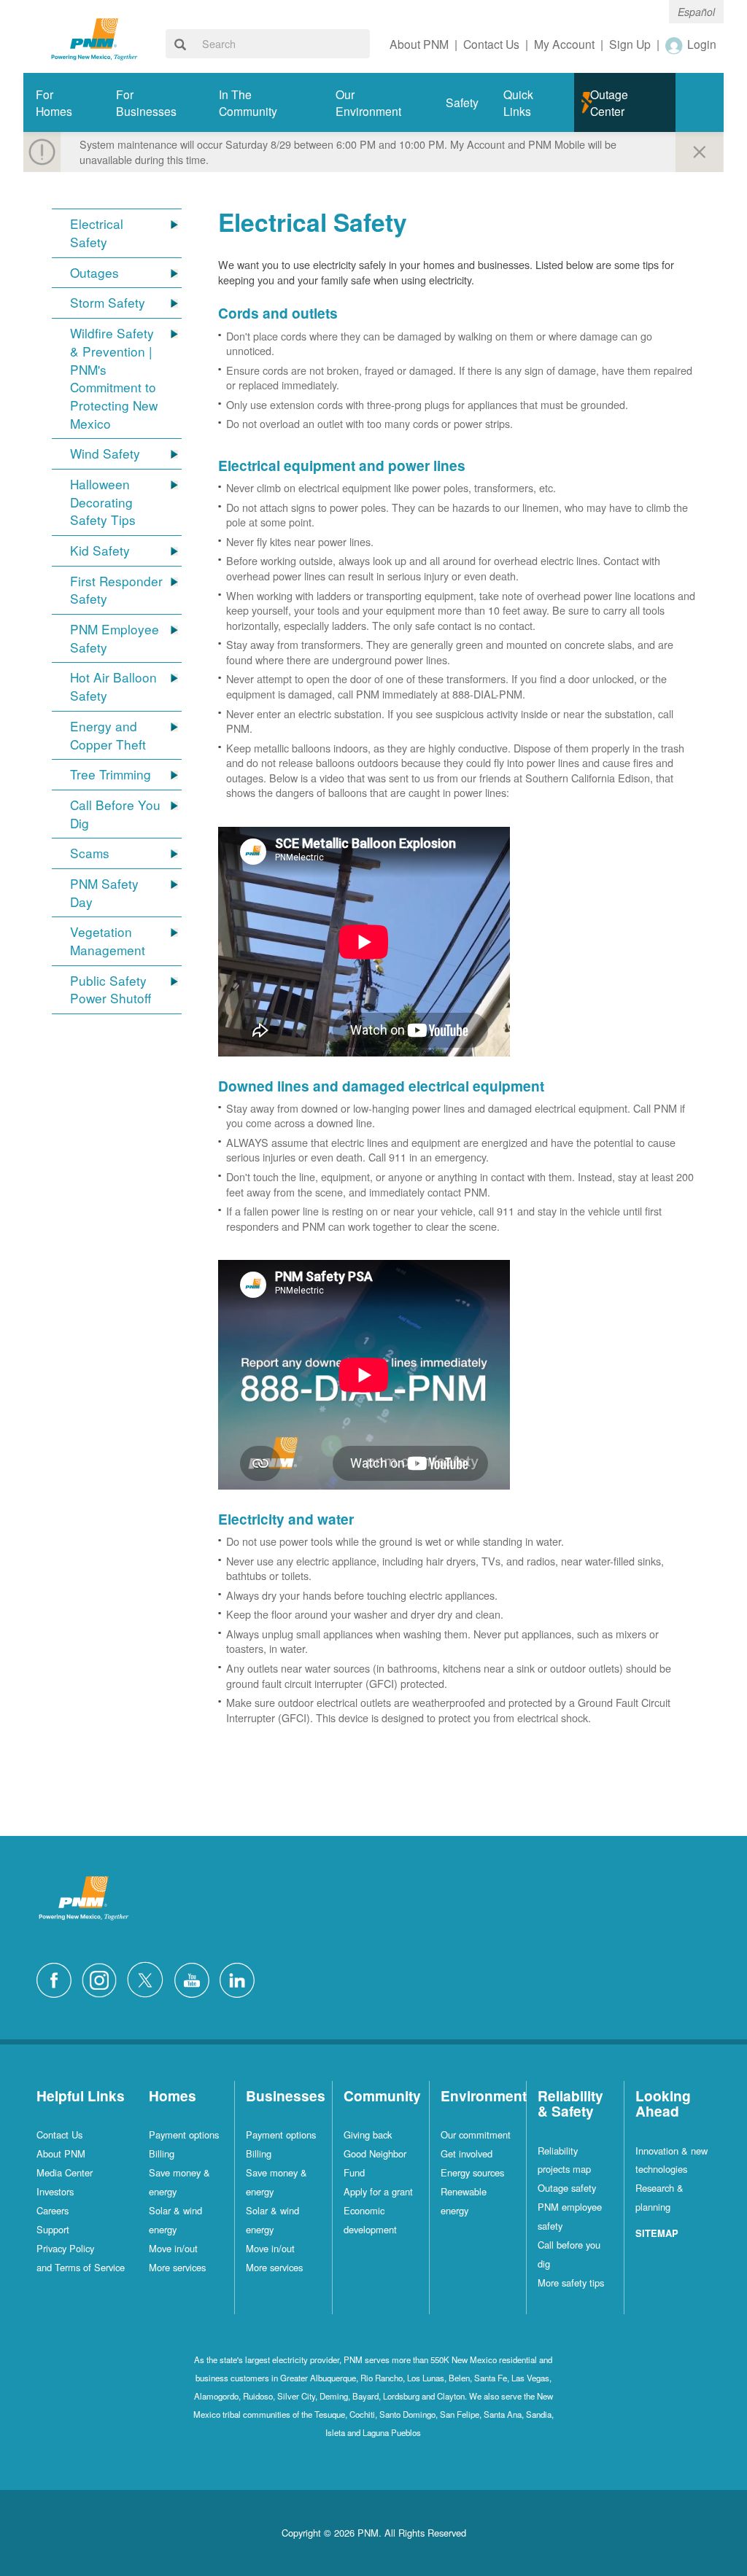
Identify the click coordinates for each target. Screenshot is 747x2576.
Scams (90, 853)
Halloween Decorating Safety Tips (103, 502)
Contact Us (59, 2135)
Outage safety (567, 2188)
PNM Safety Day (104, 893)
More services (177, 2267)
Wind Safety (105, 454)
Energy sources (472, 2172)
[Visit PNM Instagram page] (103, 1978)
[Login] (675, 45)
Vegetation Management (108, 941)
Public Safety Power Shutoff (111, 990)
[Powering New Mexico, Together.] (94, 38)
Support (53, 2229)
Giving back (368, 2135)
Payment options (184, 2135)
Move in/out (173, 2248)
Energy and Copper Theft (108, 735)
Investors (55, 2191)
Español (696, 12)
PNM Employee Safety (115, 638)
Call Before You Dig (115, 814)
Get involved (467, 2153)
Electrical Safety (97, 233)
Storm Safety (108, 303)
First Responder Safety (116, 590)
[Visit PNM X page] (149, 1978)
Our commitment (476, 2135)
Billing (162, 2153)
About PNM (61, 2153)
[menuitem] (63, 102)
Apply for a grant (378, 2191)
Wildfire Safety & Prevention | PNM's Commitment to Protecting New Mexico (114, 378)
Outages (94, 273)
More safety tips (571, 2283)
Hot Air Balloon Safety (113, 686)
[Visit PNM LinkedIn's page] (241, 1978)
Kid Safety (100, 550)
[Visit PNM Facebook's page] (58, 1978)
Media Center (65, 2172)
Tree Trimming (111, 774)
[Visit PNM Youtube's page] (196, 1978)
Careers (53, 2210)
